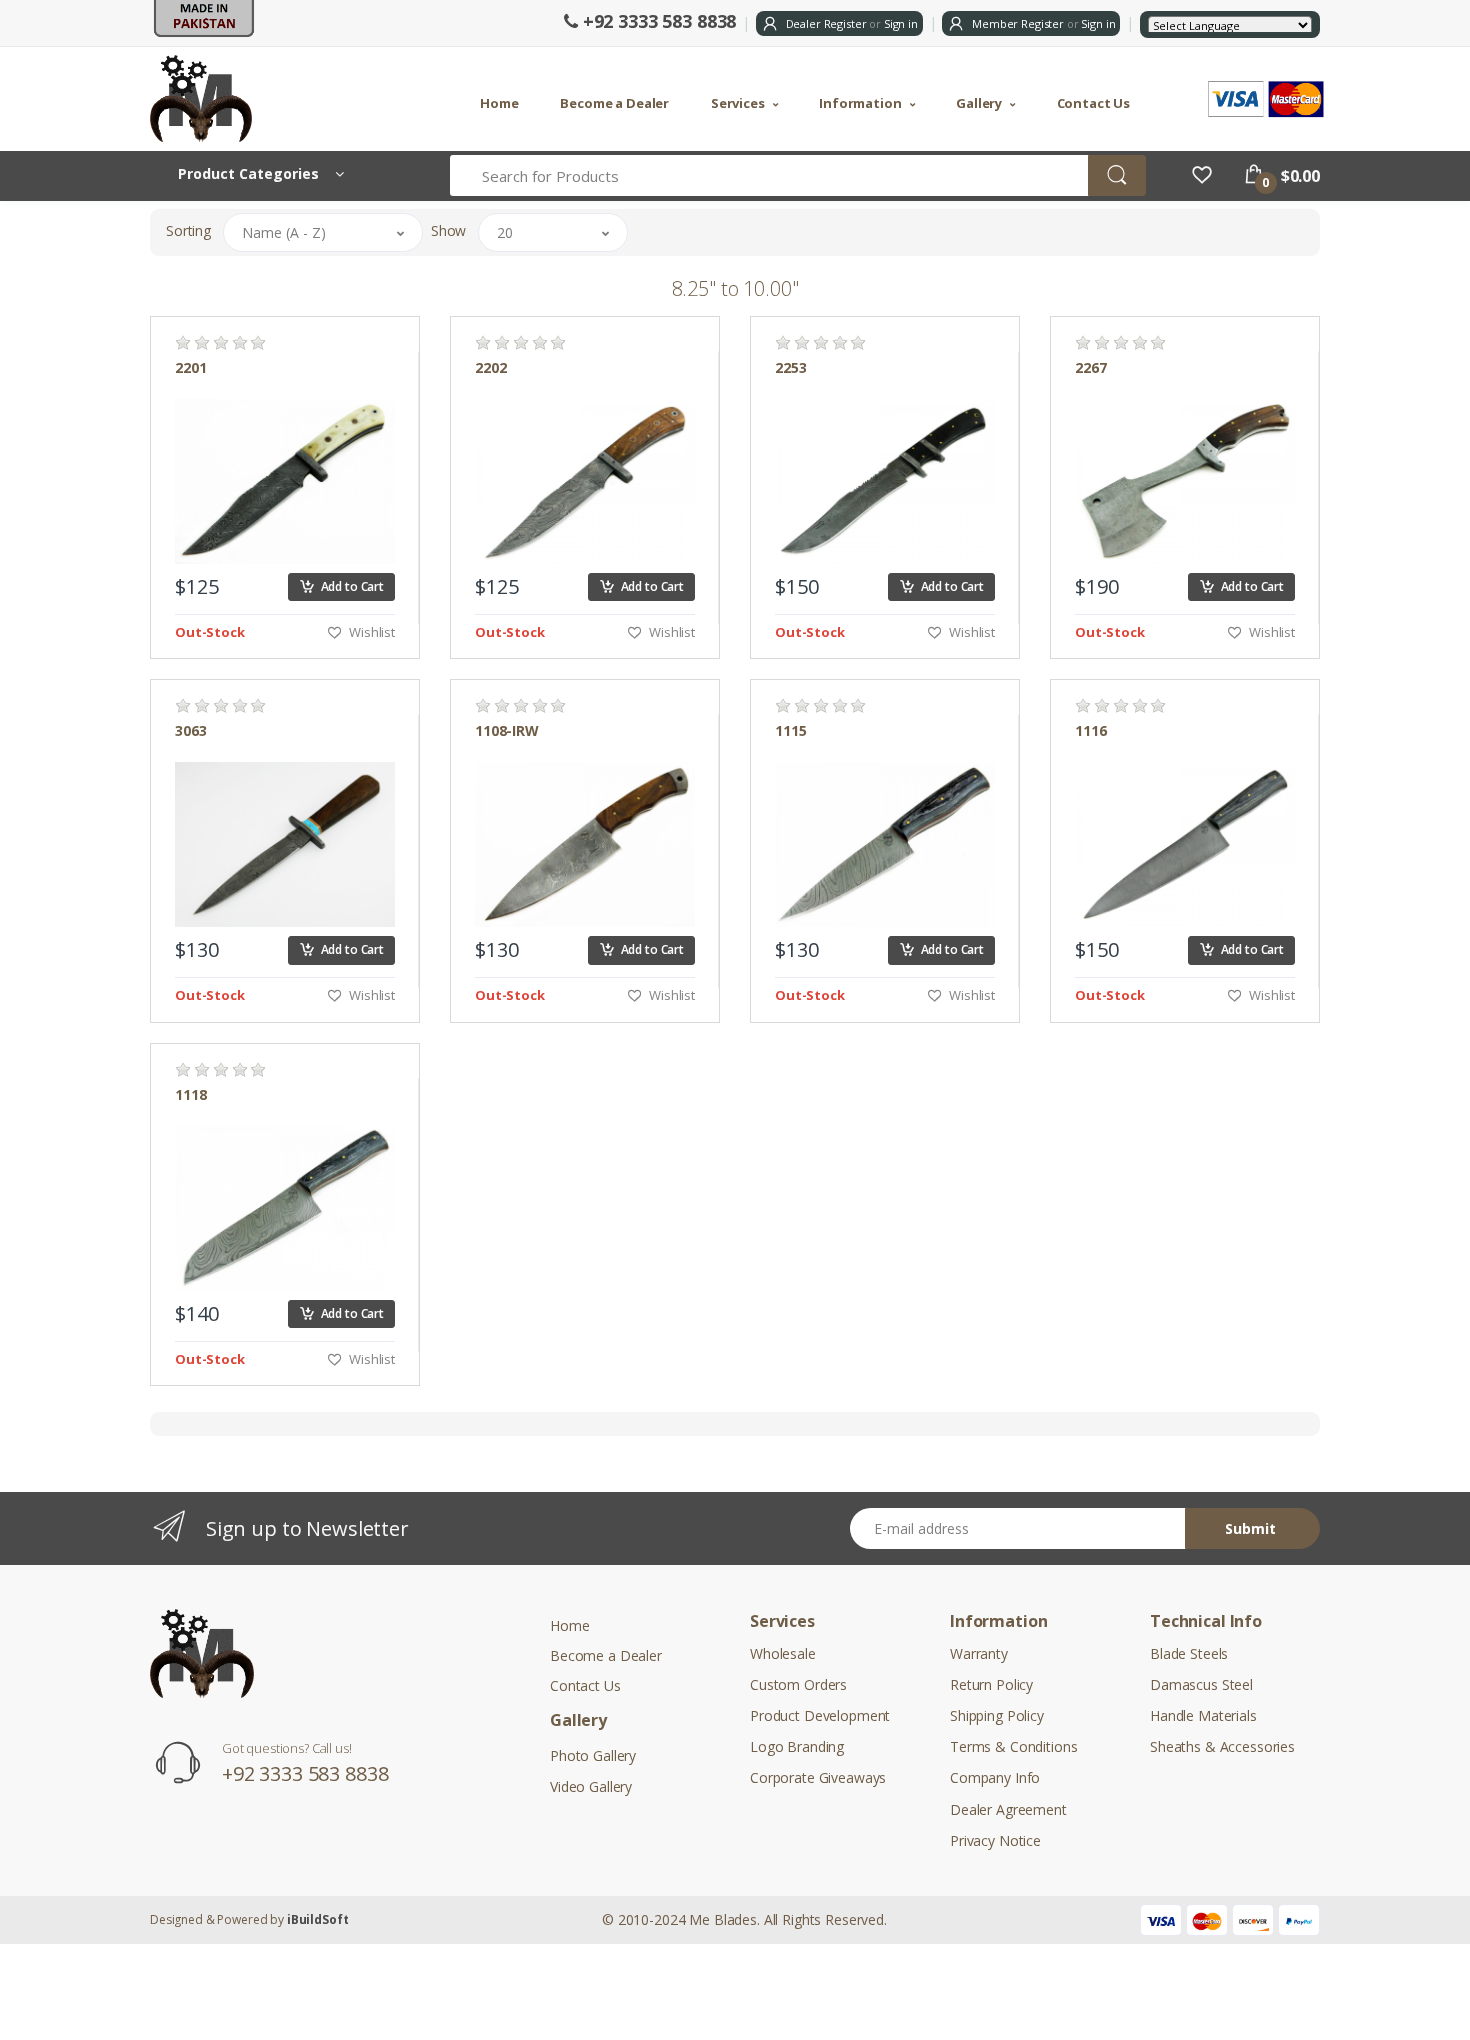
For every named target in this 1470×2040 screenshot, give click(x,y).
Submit (1250, 1528)
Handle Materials (1203, 1715)
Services (738, 103)
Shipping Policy (997, 1715)
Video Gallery (591, 1786)
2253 (790, 368)
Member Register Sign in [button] (1042, 23)
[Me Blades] (207, 99)
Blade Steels (1189, 1653)
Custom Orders (798, 1684)
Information (860, 103)
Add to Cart (349, 586)
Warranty (979, 1653)
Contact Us (1094, 103)
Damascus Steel (1201, 1684)
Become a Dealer (614, 103)
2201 (190, 368)
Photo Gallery (593, 1755)
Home (499, 103)
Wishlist (370, 632)
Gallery (979, 103)
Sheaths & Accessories (1222, 1746)
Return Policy (991, 1684)
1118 (190, 1095)
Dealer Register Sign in (850, 23)
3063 (190, 731)
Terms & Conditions (1013, 1746)
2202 (490, 368)
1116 (1090, 731)
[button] (323, 232)
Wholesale (783, 1653)
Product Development (820, 1715)
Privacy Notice (995, 1840)
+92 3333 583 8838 (657, 21)
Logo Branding (797, 1746)
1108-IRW (507, 731)
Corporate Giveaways (818, 1777)
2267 (1090, 368)
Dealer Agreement (1008, 1809)
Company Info (995, 1777)
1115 (790, 731)
